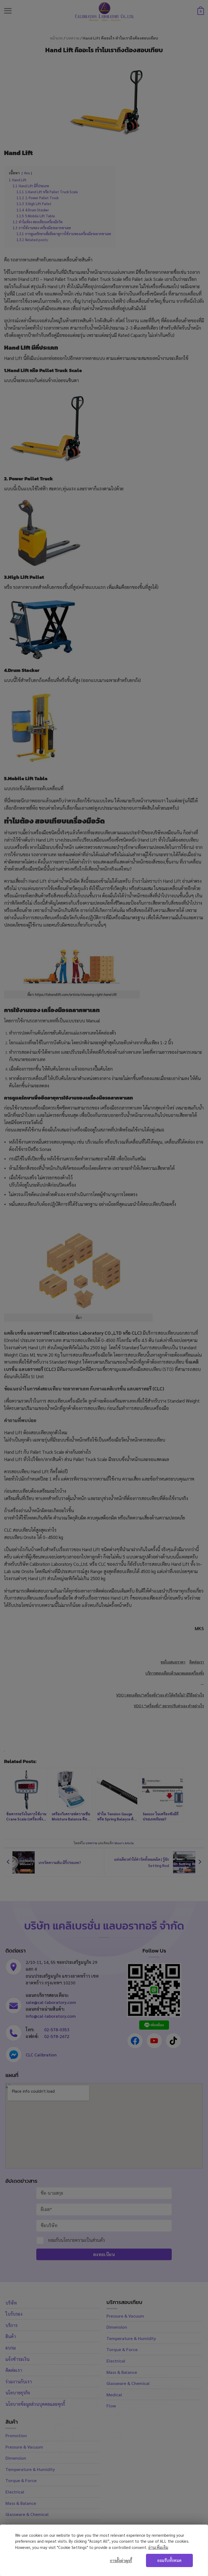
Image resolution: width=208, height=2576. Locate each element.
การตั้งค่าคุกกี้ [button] (121, 2561)
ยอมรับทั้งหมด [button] (169, 2560)
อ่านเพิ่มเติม (158, 2547)
